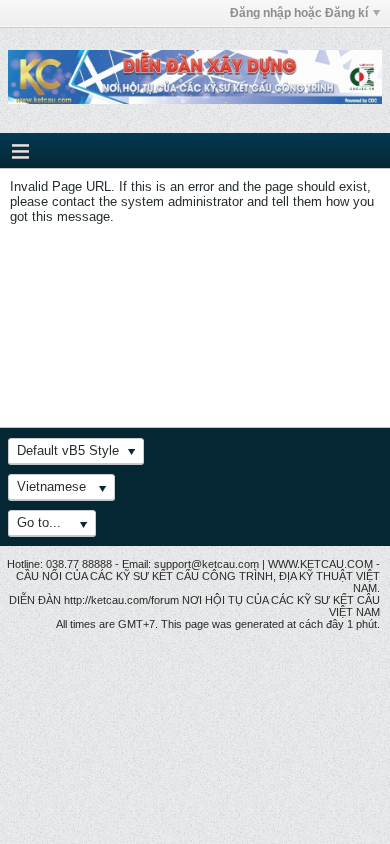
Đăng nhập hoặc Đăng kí (299, 13)
